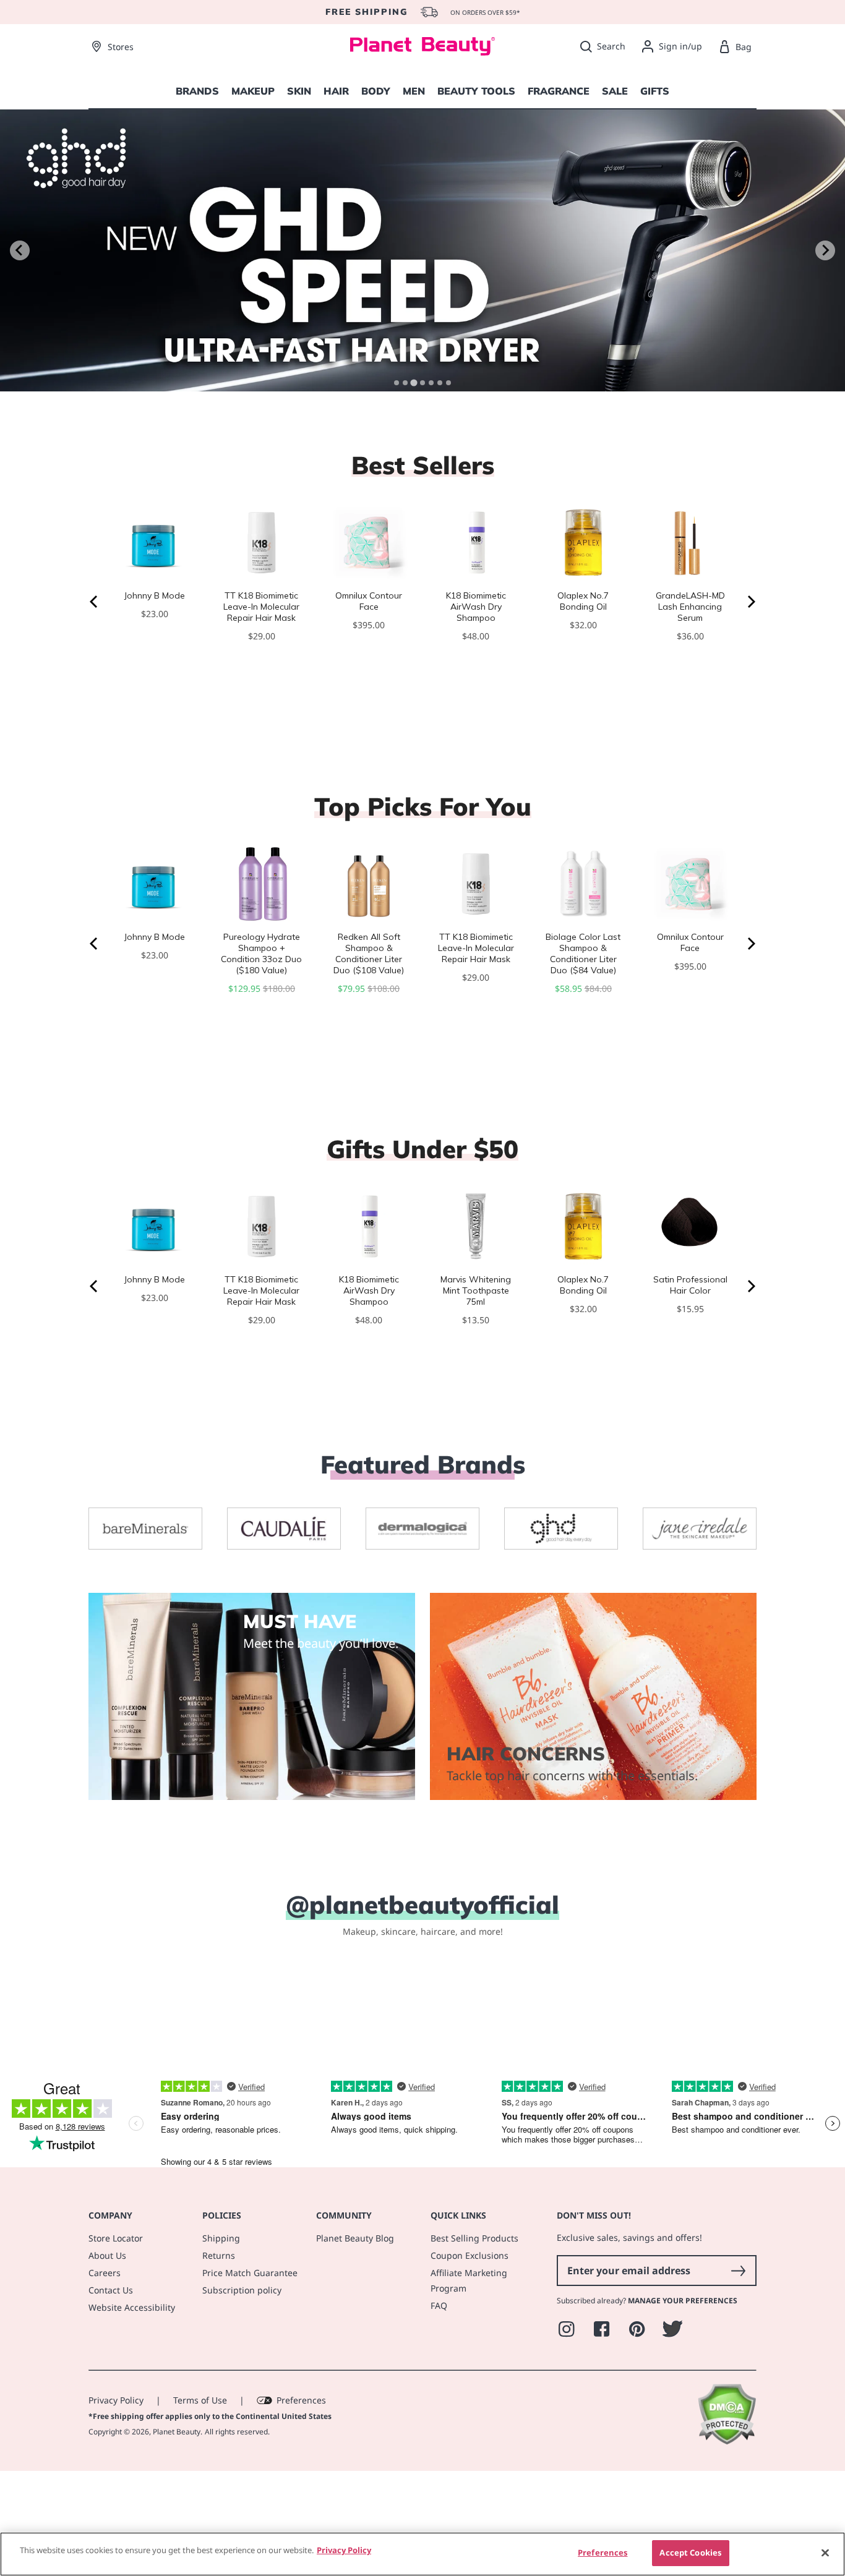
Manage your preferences (683, 2398)
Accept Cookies (690, 2553)
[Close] (825, 2553)
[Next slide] (825, 250)
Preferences (301, 2498)
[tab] (397, 383)
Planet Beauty (177, 2529)
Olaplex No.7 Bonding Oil (583, 601)
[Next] (750, 602)
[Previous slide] (20, 250)
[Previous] (95, 602)
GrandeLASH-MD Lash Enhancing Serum (690, 607)
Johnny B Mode (155, 595)
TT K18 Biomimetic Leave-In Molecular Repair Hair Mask (261, 607)
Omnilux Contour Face (369, 601)
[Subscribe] (738, 2368)
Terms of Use (200, 2498)
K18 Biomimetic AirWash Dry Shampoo (476, 607)
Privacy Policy (116, 2498)
